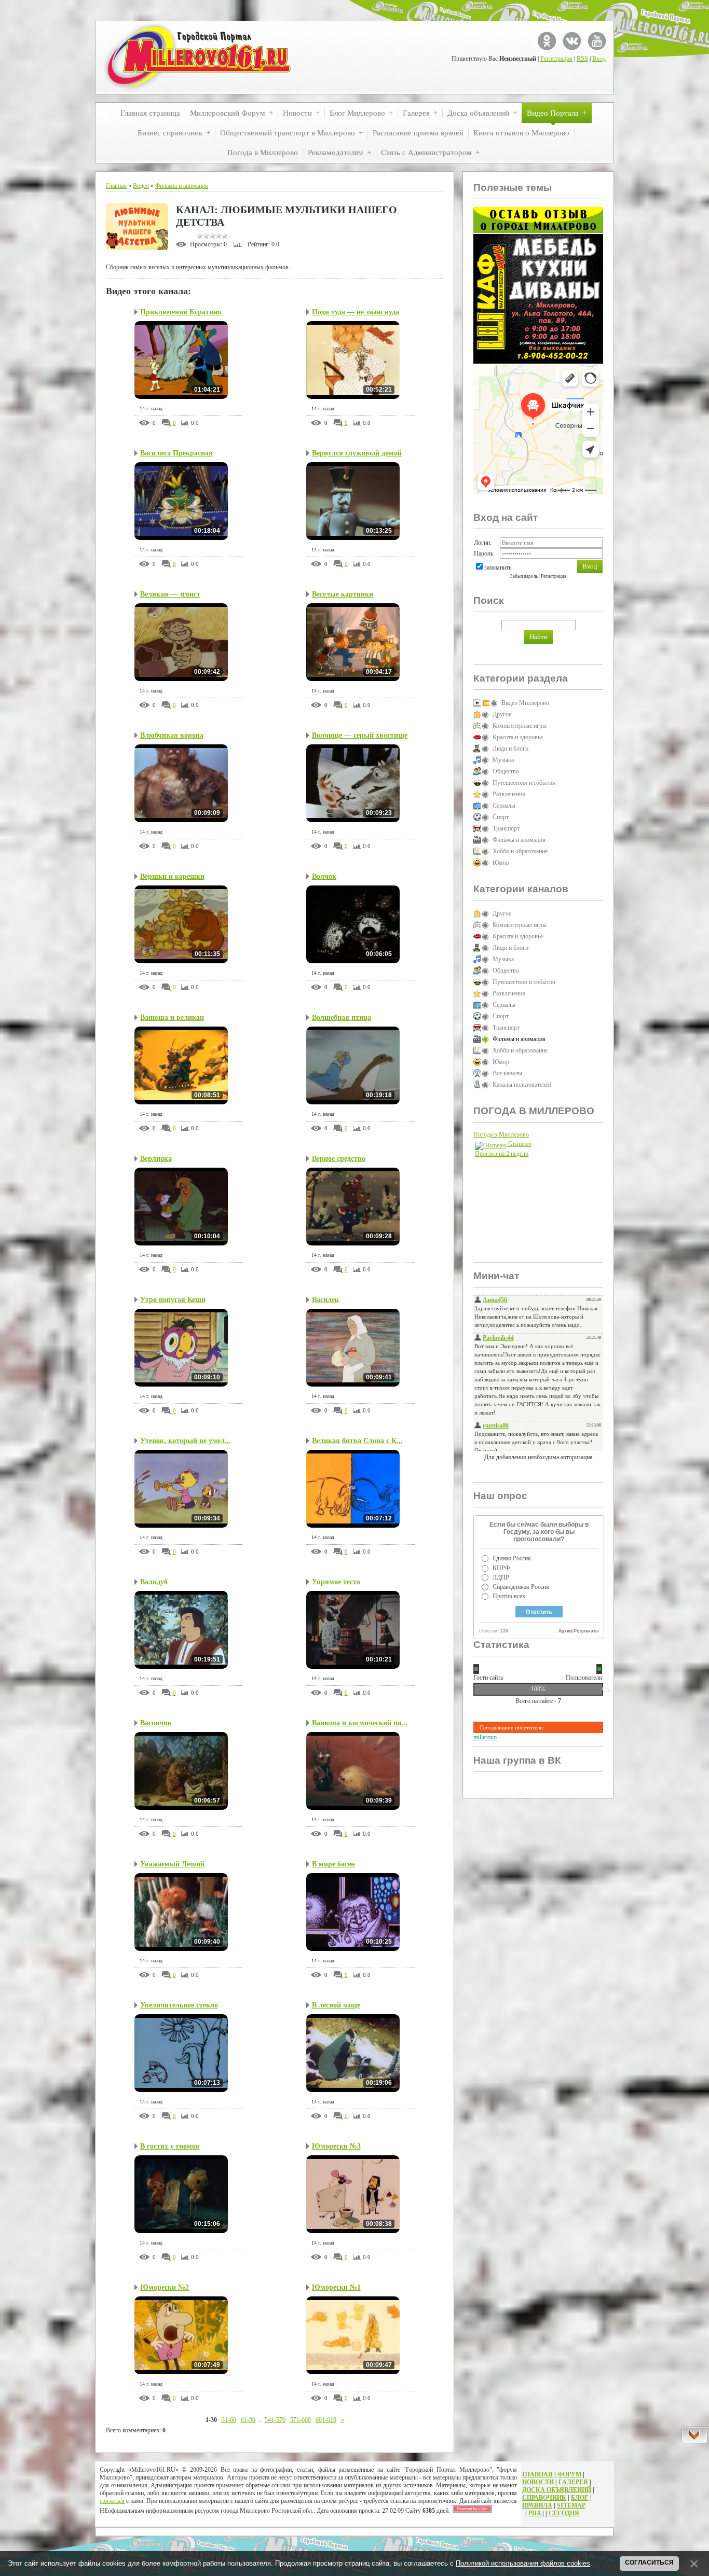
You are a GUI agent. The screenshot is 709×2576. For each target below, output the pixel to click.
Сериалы (504, 806)
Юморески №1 (336, 2287)
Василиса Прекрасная (176, 453)
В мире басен (333, 1864)
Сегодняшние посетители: (512, 1727)
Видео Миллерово (525, 703)
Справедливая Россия (521, 1587)
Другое (502, 714)
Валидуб (154, 1582)
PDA (535, 2513)
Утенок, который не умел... (186, 1441)
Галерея (573, 2482)
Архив (565, 1631)
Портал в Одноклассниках (547, 41)
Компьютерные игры (520, 726)
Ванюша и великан (172, 1017)
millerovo (485, 1737)
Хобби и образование (520, 851)
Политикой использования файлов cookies (523, 2563)
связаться (112, 2501)
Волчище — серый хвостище (360, 735)
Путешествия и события (524, 783)
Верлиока (156, 1159)
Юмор (501, 863)
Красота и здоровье (518, 737)
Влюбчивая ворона (172, 735)
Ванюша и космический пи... (360, 1723)
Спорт (501, 817)
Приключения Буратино (181, 312)
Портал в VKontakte (572, 41)
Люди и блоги (510, 749)
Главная (116, 186)
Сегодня (564, 2513)
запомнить (498, 567)
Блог (580, 2498)
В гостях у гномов (170, 2146)
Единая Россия (512, 1558)
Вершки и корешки (172, 876)
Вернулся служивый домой (357, 453)
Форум (569, 2474)
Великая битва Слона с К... (357, 1441)
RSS (582, 59)
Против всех (509, 1596)
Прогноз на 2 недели (502, 1154)
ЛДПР (501, 1577)
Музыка (503, 760)
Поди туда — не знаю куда (356, 312)
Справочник (544, 2498)
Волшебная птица (342, 1017)
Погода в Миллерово (501, 1134)
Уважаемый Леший (172, 1864)
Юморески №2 (165, 2287)
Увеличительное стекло (179, 2005)
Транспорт (506, 828)
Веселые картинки (343, 594)
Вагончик (156, 1723)
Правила (537, 2505)
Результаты (586, 1631)
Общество (506, 771)
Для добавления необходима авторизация (538, 1457)
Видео (141, 186)
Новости (538, 2482)
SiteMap (571, 2505)
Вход (599, 59)
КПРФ (501, 1568)
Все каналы (507, 1073)
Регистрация (556, 59)
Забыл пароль (524, 576)
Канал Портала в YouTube (597, 41)
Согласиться (649, 2563)
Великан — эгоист (170, 594)
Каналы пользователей (522, 1085)
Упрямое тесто (336, 1582)
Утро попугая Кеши (173, 1300)
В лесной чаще (336, 2005)
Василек (325, 1300)
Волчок (324, 876)
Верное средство (339, 1159)
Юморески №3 (336, 2146)
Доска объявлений (557, 2490)
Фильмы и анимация (182, 186)
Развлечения (509, 794)
